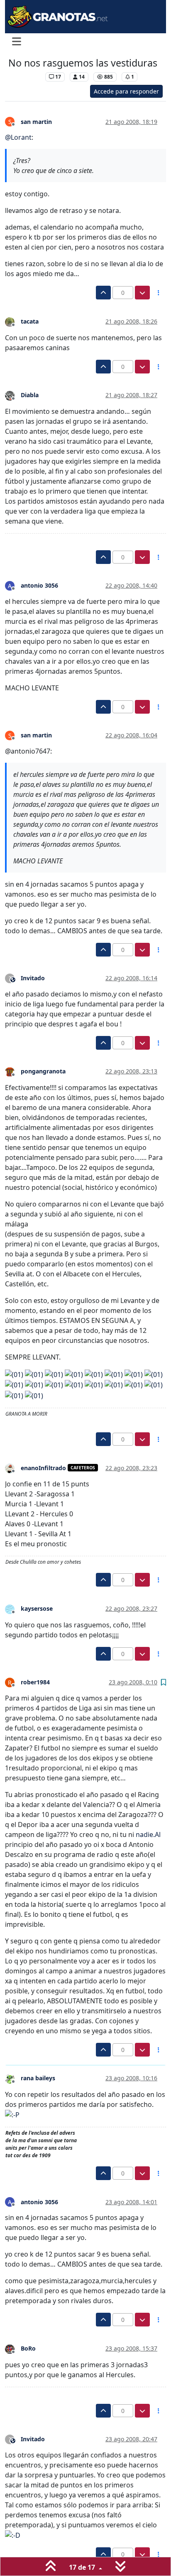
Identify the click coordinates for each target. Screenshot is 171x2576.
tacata (30, 321)
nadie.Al (148, 1834)
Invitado (33, 978)
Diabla (30, 395)
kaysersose (37, 1608)
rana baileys (38, 2078)
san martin (36, 122)
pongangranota (43, 1071)
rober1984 (35, 1682)
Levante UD (25, 77)
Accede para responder (126, 91)
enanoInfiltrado (43, 1468)
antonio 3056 (39, 585)
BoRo (28, 2348)
